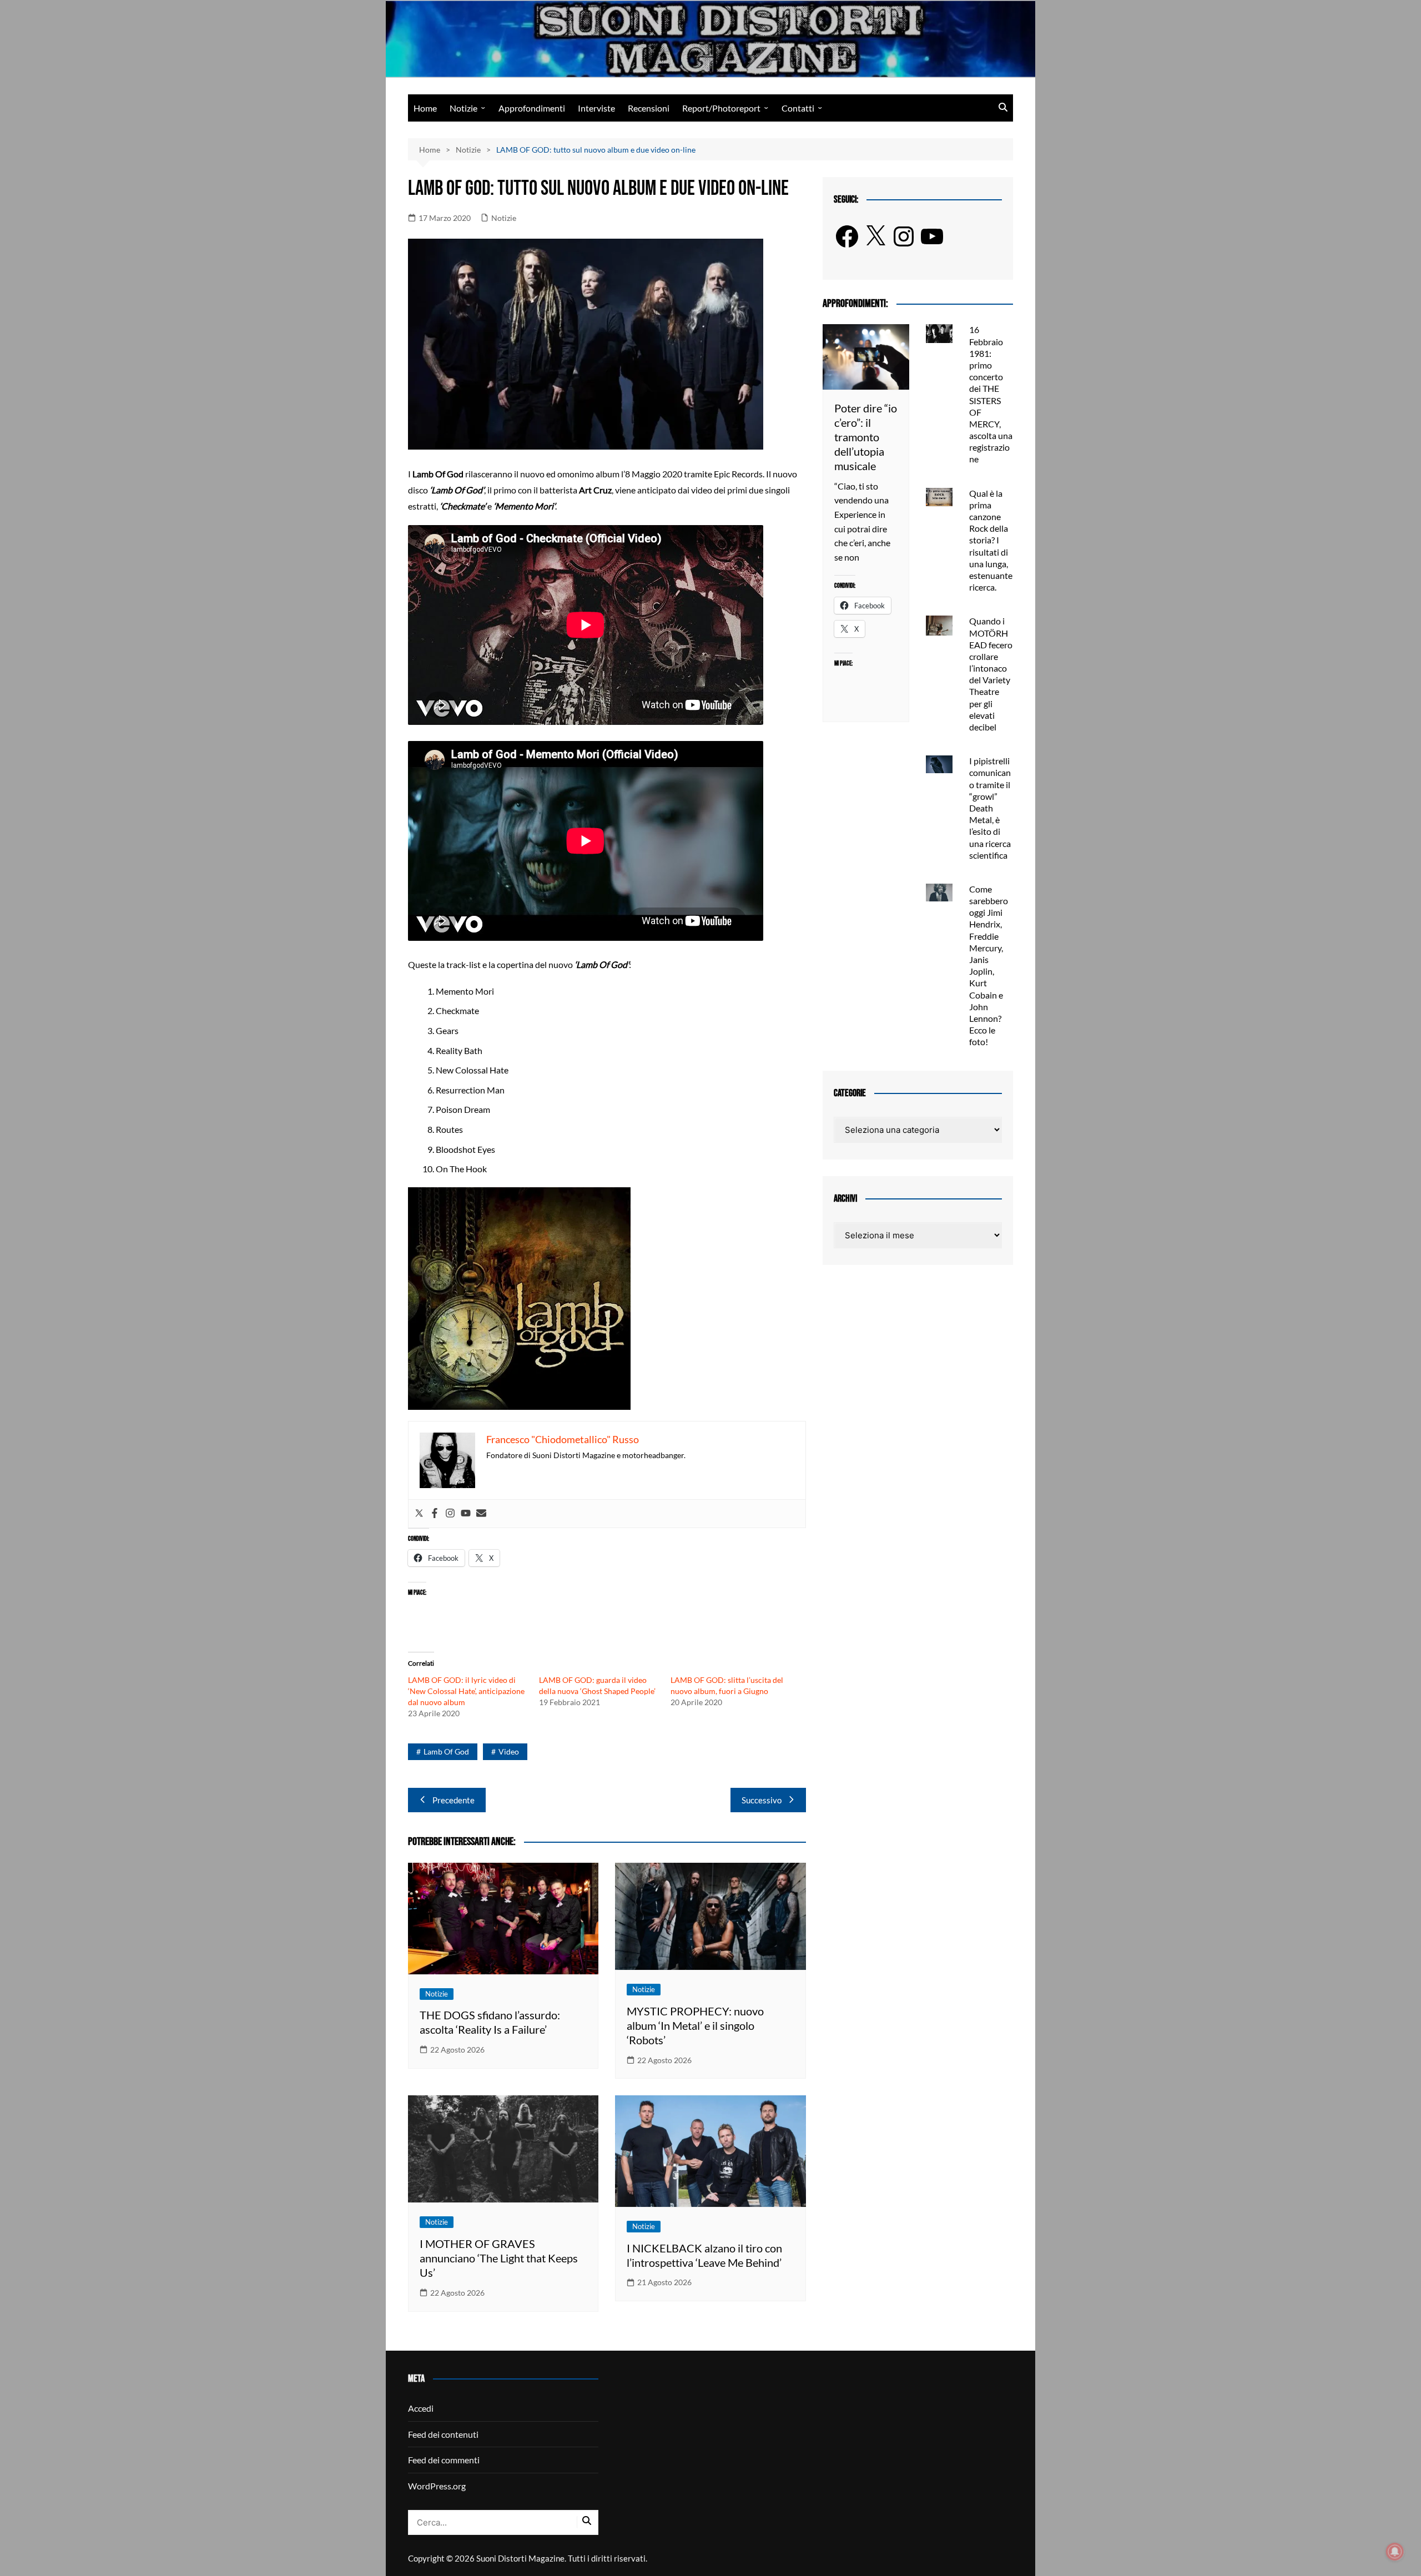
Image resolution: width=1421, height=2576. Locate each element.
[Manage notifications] (1395, 2552)
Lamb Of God (446, 1751)
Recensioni (649, 108)
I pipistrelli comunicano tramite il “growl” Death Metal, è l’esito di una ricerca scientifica (990, 808)
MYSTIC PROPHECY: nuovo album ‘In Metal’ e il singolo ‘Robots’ (695, 2025)
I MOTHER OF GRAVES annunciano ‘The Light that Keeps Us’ (499, 2258)
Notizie (463, 108)
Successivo (762, 1800)
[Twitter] (419, 1514)
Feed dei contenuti (443, 2434)
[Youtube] (466, 1514)
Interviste (596, 108)
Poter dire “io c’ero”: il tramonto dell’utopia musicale (866, 437)
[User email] (481, 1514)
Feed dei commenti (444, 2460)
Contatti (798, 108)
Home (425, 108)
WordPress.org (437, 2486)
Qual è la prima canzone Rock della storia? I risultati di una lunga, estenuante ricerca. (991, 540)
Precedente (453, 1800)
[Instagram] (450, 1514)
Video (509, 1751)
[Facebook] (435, 1514)
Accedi (421, 2408)
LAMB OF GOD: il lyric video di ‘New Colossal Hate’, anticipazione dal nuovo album (466, 1691)
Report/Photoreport (721, 108)
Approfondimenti (532, 108)
